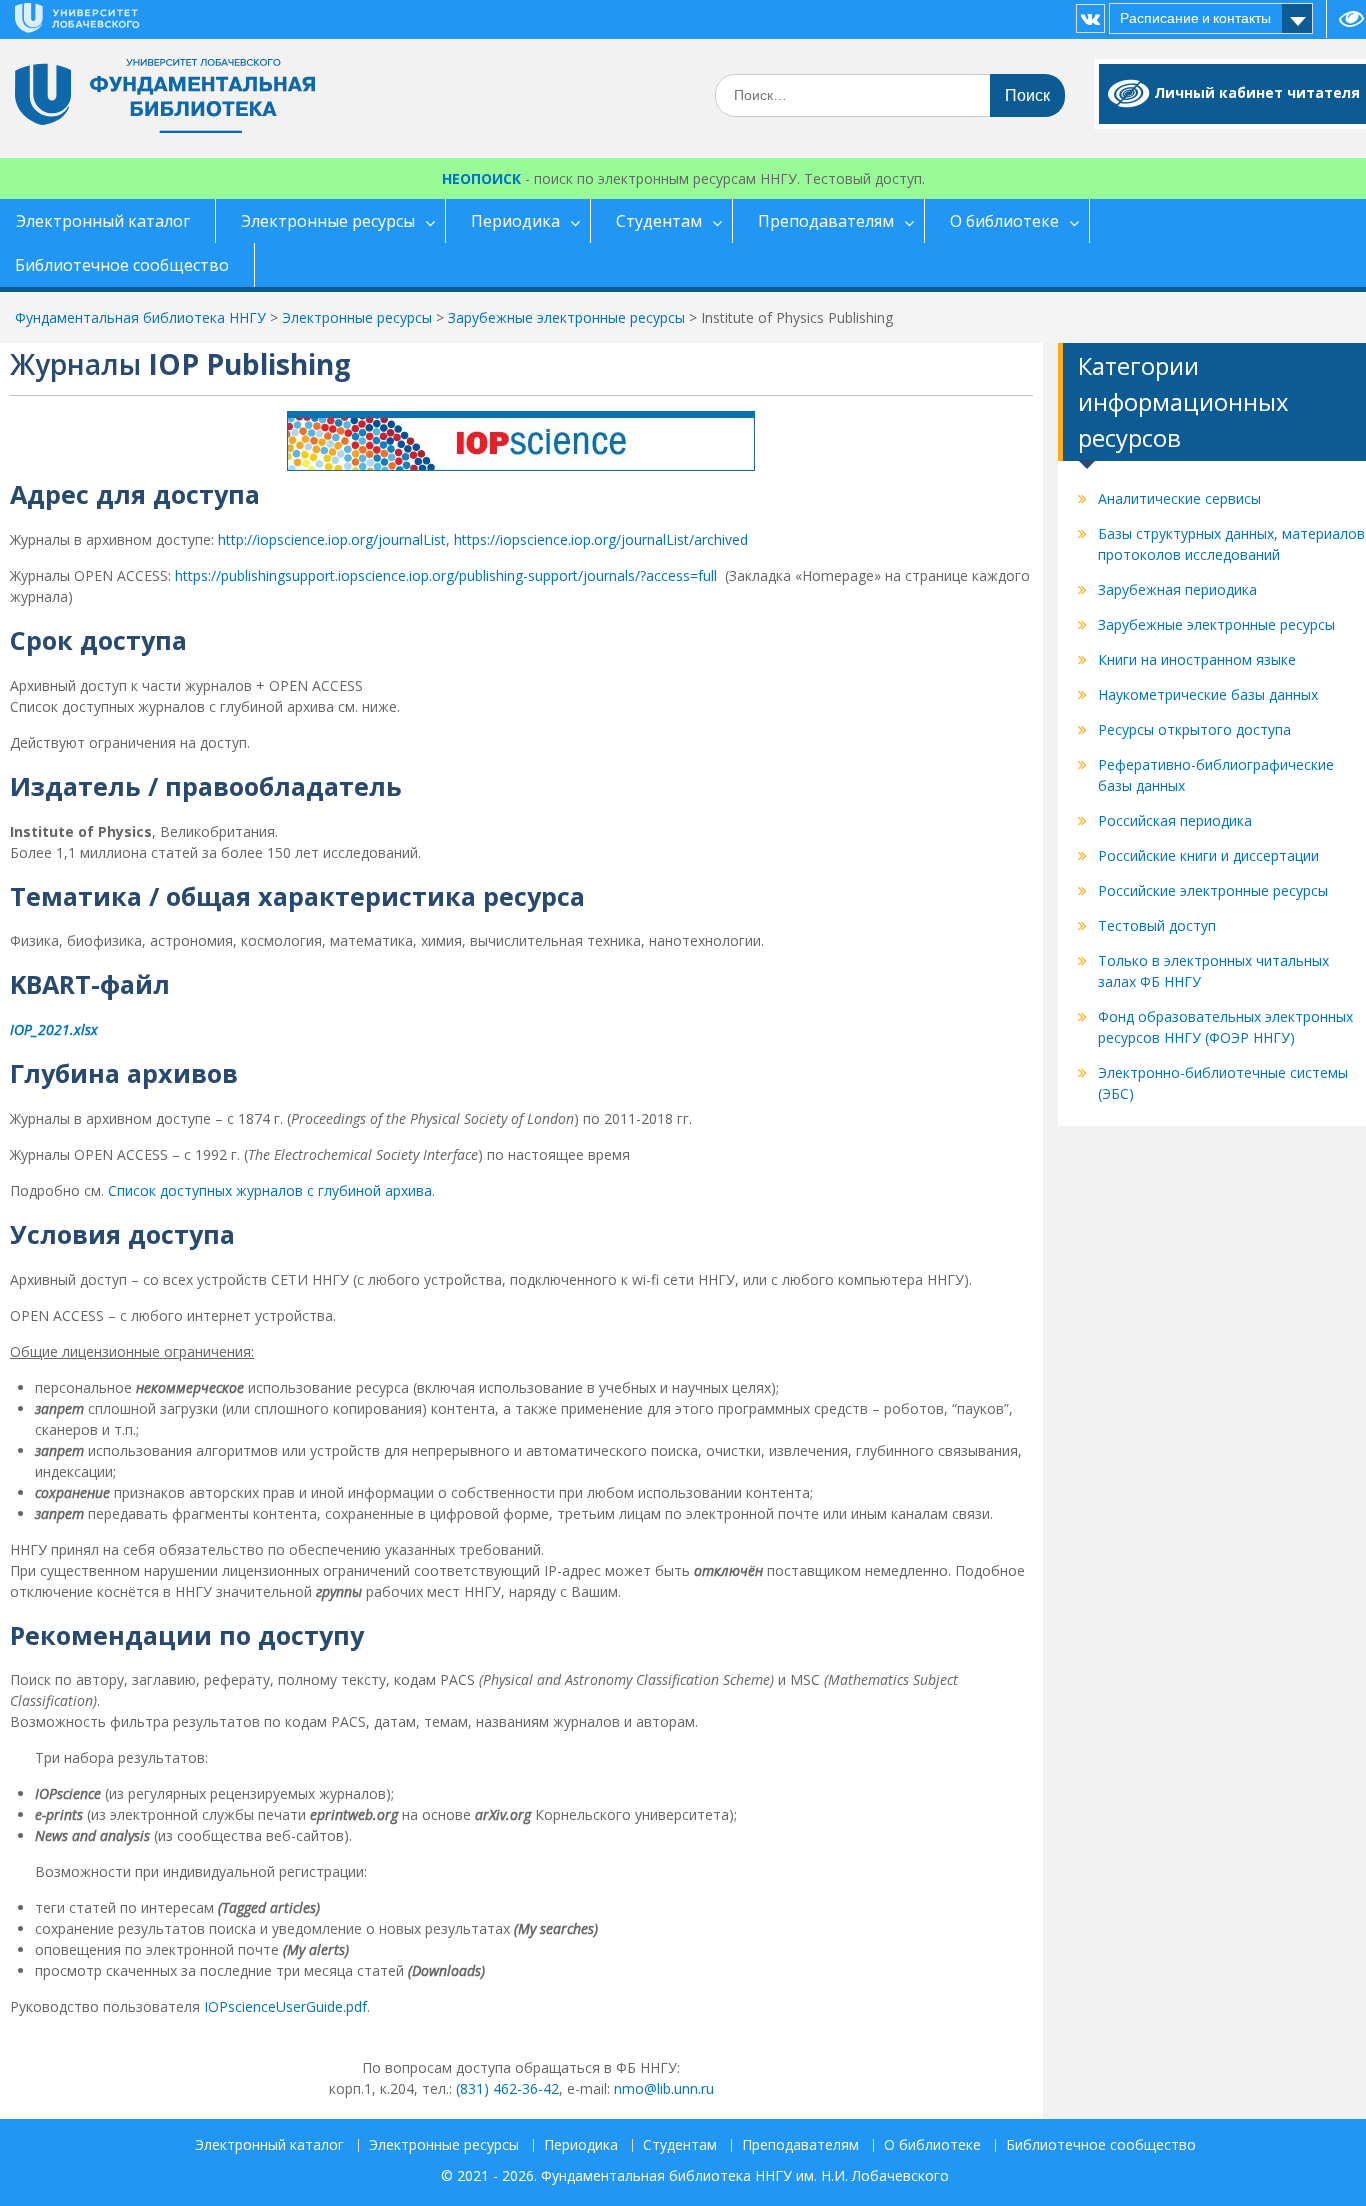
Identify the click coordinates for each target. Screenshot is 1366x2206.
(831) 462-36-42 (507, 2088)
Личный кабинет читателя (1257, 92)
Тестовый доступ (1157, 925)
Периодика (515, 221)
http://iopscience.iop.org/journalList (332, 539)
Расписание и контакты (1195, 18)
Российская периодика (1175, 820)
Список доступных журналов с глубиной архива (270, 1190)
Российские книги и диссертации (1208, 855)
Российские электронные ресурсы (1213, 890)
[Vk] (1090, 18)
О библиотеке (1004, 221)
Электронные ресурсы (328, 221)
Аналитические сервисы (1179, 498)
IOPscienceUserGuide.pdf (285, 2006)
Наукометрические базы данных (1208, 694)
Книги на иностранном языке (1197, 659)
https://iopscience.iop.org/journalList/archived (601, 539)
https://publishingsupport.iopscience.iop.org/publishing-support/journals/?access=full (446, 575)
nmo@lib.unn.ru (664, 2088)
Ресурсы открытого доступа (1194, 729)
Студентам (659, 221)
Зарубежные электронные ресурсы (1216, 624)
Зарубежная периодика (1177, 589)
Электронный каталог (269, 2145)
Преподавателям (826, 221)
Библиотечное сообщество (1101, 2145)
